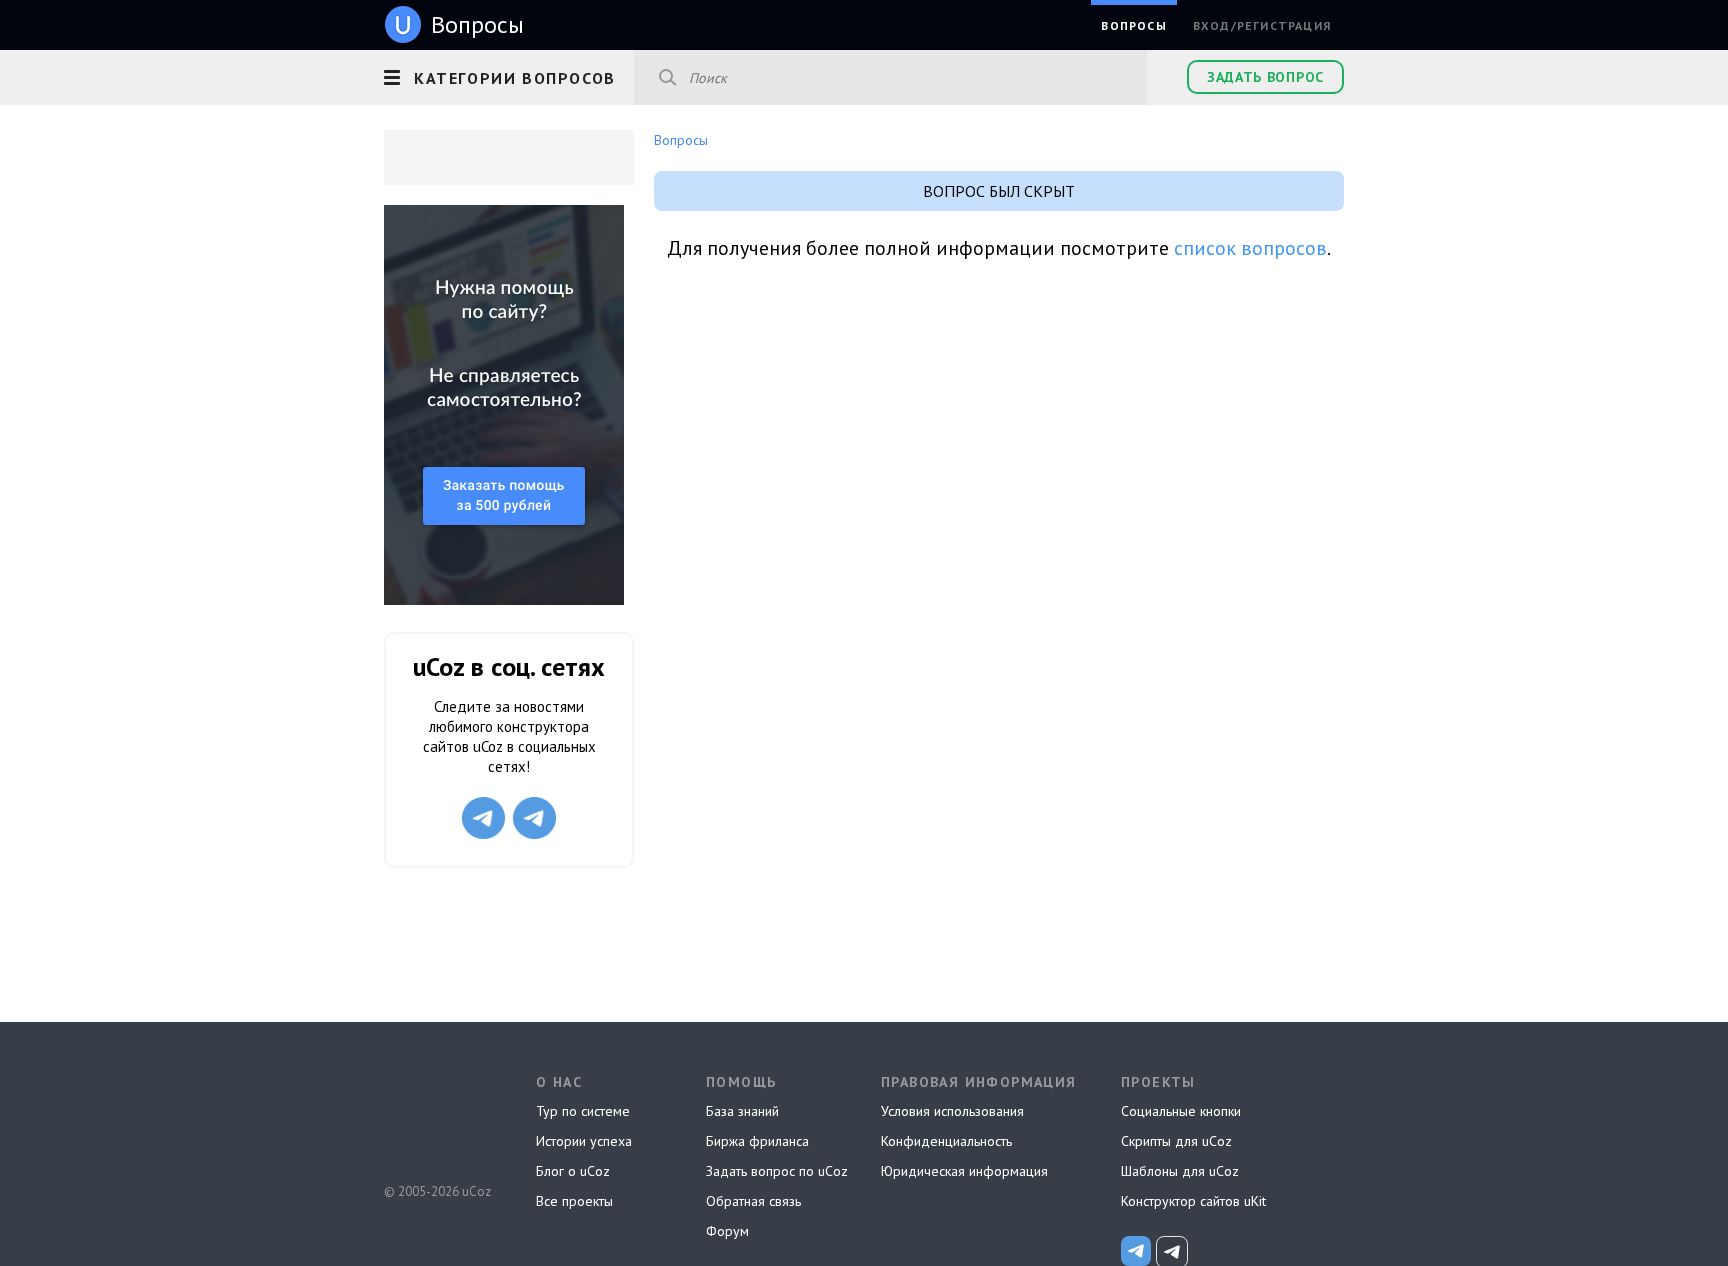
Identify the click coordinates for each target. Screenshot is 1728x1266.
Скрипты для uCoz (1176, 1141)
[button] (509, 75)
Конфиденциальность (946, 1141)
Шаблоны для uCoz (1180, 1171)
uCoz (436, 1117)
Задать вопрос (1265, 77)
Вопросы (1133, 25)
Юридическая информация (964, 1171)
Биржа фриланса (757, 1141)
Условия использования (952, 1111)
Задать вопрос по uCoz (777, 1171)
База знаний (742, 1111)
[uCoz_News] (1136, 1251)
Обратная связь (753, 1201)
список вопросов (1250, 248)
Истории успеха (584, 1141)
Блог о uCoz (573, 1171)
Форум (727, 1231)
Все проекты (574, 1201)
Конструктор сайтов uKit (1193, 1201)
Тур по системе (583, 1111)
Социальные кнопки (1181, 1111)
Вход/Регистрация (1262, 25)
